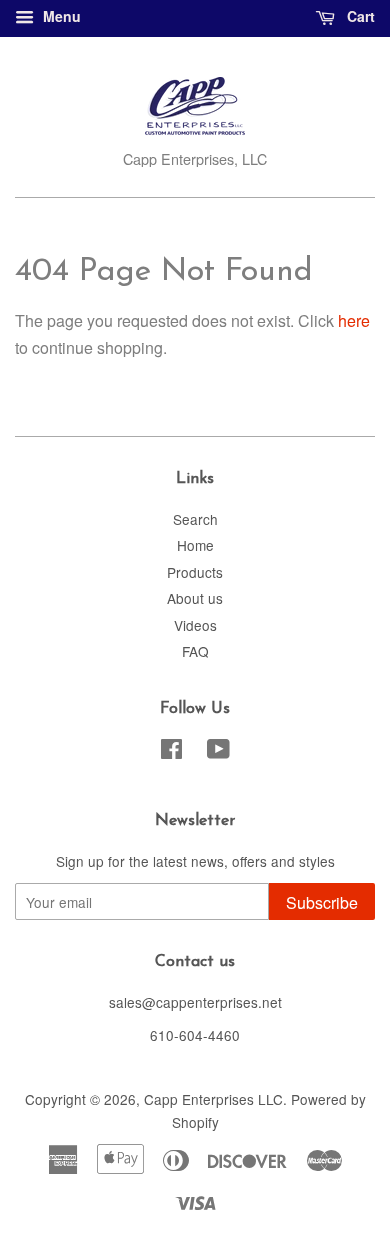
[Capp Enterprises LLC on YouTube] (218, 752)
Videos (195, 625)
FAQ (195, 651)
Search (195, 519)
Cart (359, 16)
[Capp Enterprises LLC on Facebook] (171, 752)
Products (195, 572)
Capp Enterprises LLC (213, 1099)
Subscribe (322, 902)
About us (195, 598)
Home (195, 545)
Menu (60, 16)
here (354, 320)
